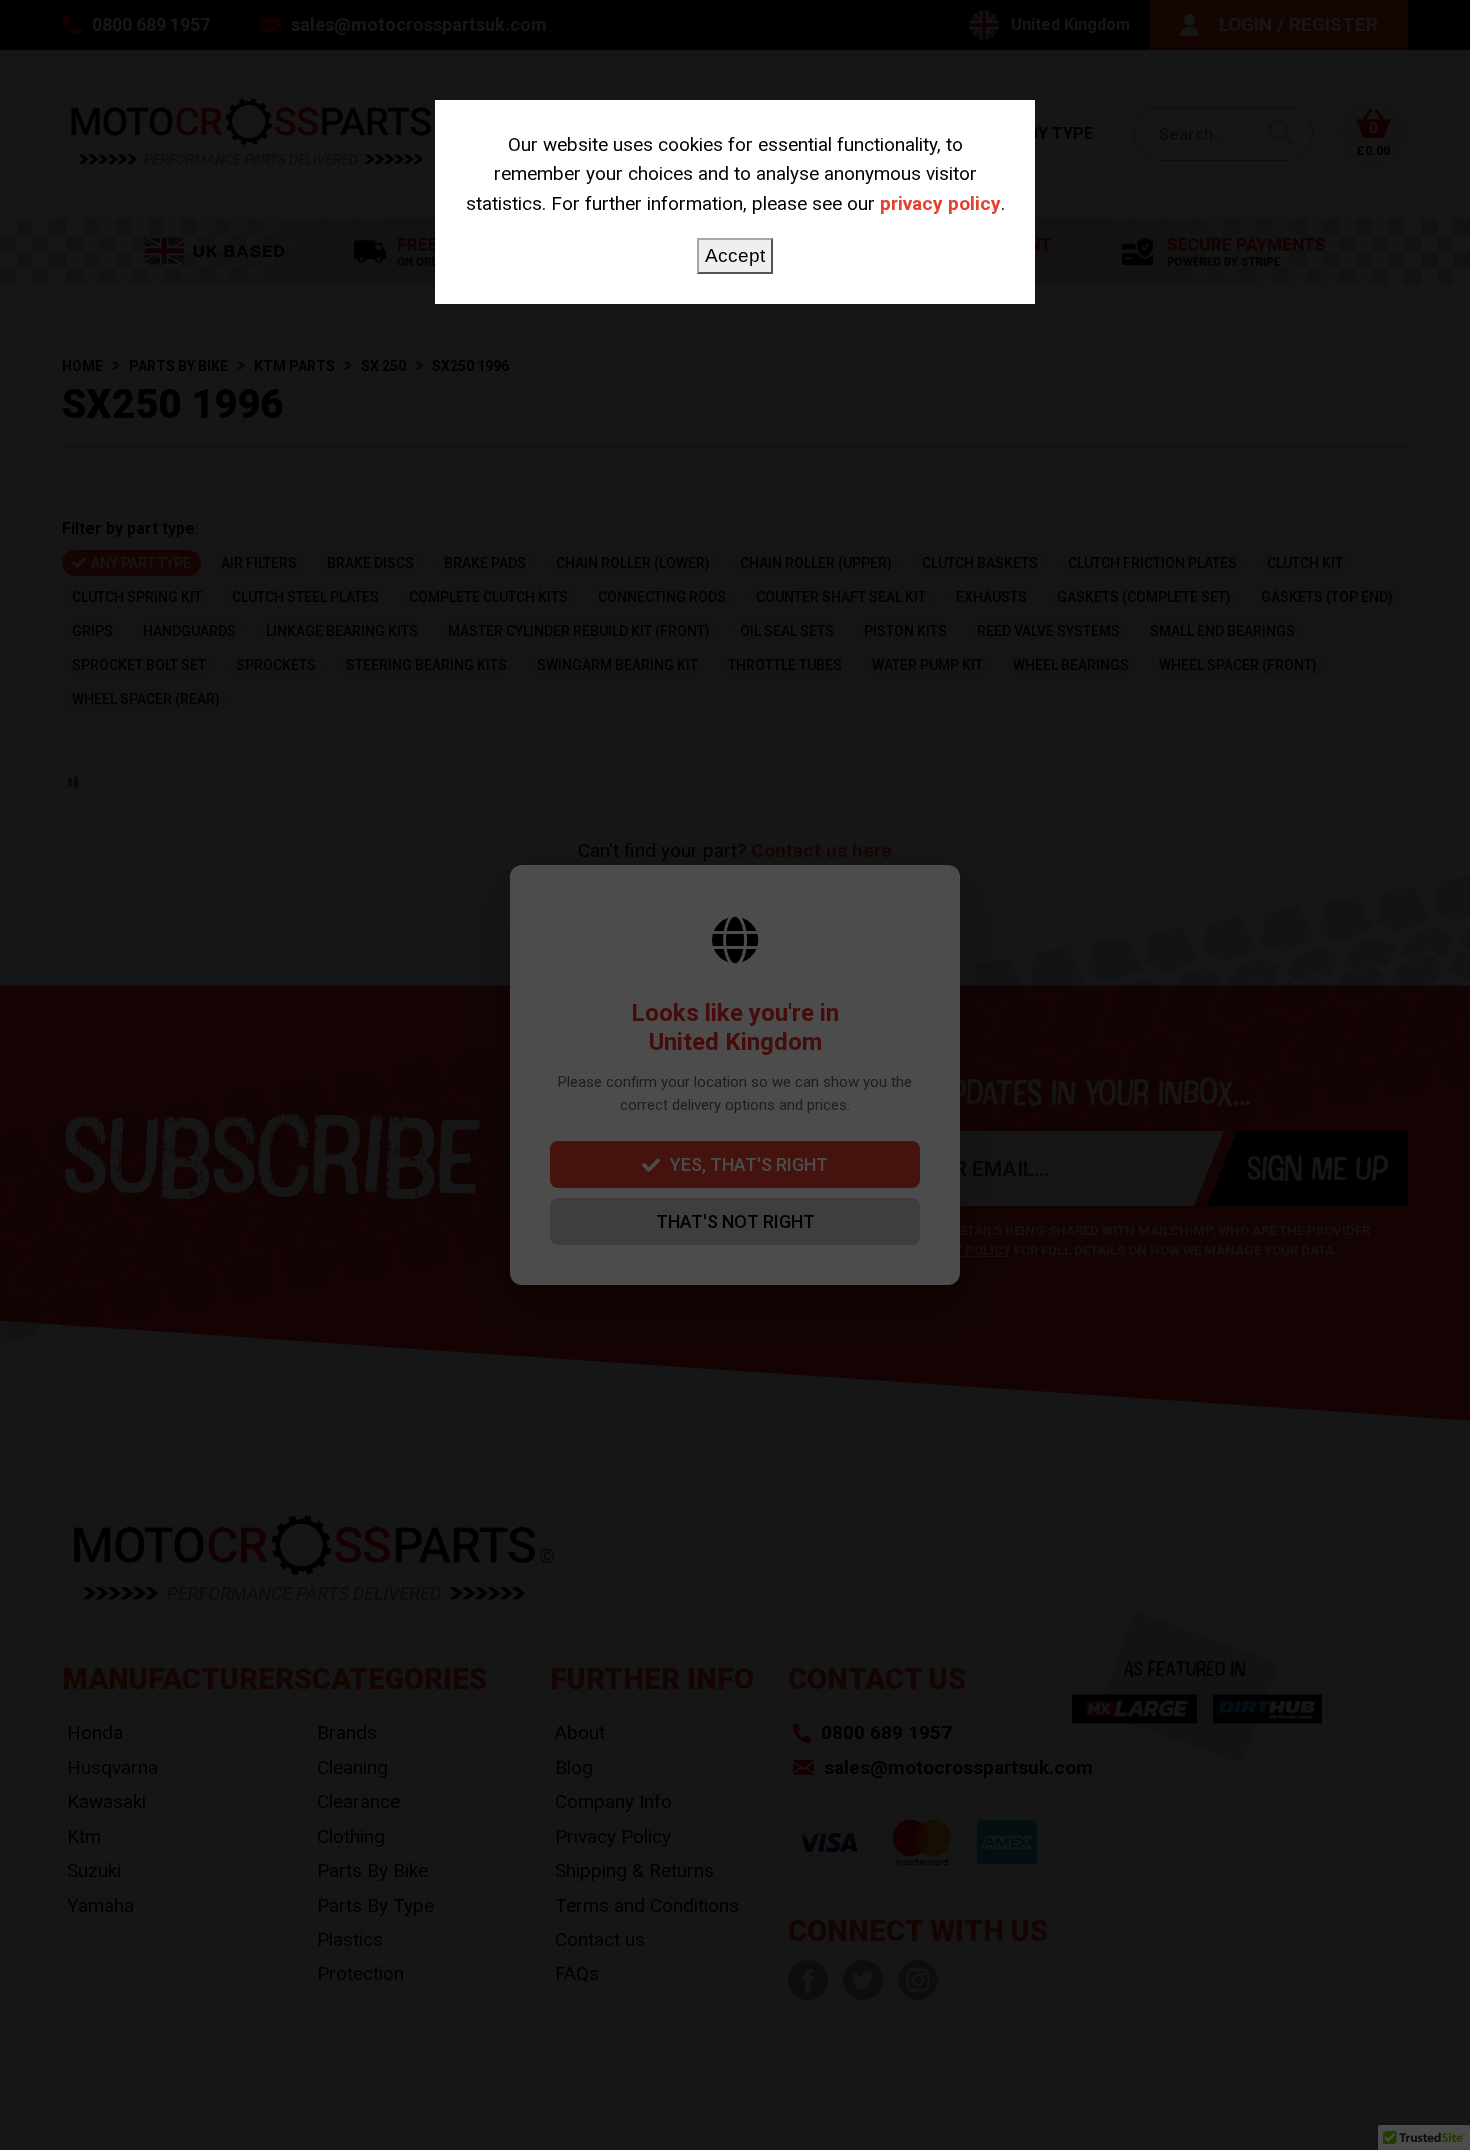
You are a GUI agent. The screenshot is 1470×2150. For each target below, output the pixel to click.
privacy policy (940, 203)
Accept (735, 255)
